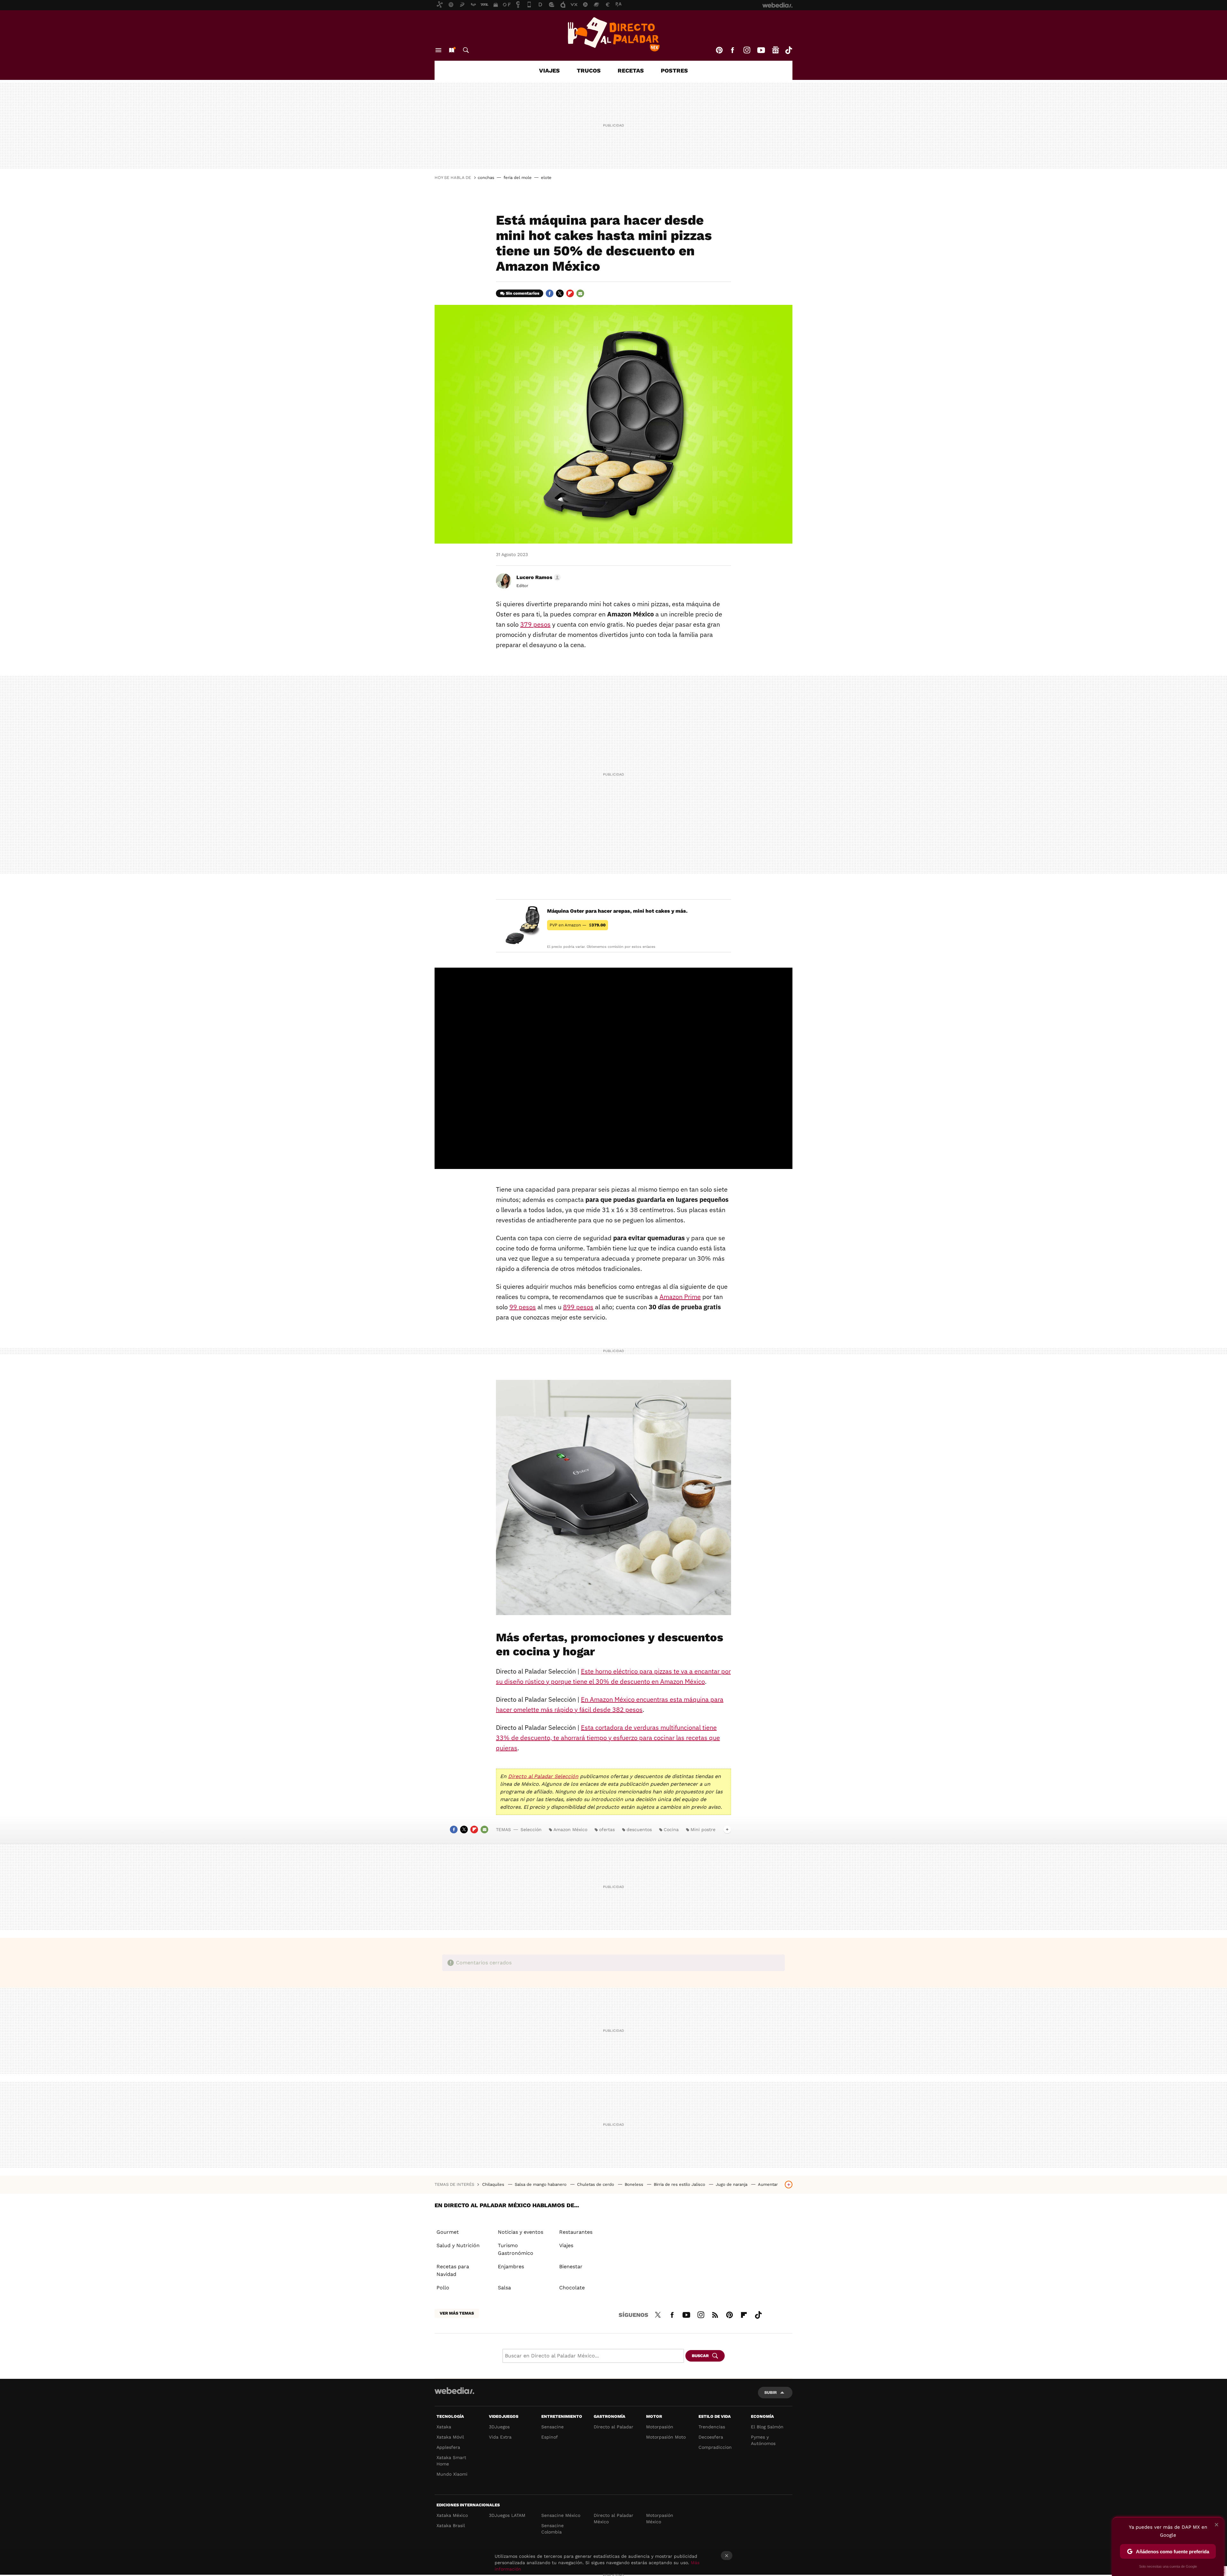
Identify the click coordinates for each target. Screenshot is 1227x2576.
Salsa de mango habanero (541, 2184)
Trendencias (712, 2427)
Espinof (550, 2437)
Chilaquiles (494, 2184)
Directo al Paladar (613, 2427)
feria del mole (518, 178)
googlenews (776, 50)
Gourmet (448, 2232)
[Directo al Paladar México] (613, 34)
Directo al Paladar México (613, 2518)
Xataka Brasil (451, 2526)
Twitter (560, 293)
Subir (771, 2392)
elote (546, 178)
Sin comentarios (523, 293)
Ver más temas (457, 2313)
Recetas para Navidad (453, 2270)
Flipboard (570, 293)
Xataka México (452, 2515)
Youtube (761, 50)
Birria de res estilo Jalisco (680, 2184)
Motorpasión (660, 2427)
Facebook (732, 50)
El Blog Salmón (767, 2427)
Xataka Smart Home (451, 2461)
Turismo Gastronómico (516, 2249)
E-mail (580, 293)
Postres (674, 70)
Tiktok (789, 50)
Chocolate (572, 2288)
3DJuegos (499, 2427)
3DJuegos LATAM (507, 2515)
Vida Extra (500, 2437)
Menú (438, 50)
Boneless (635, 2184)
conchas (486, 178)
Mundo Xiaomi (452, 2474)
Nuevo (451, 50)
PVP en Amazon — (578, 925)
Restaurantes (576, 2232)
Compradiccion (715, 2447)
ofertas (607, 1830)
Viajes (549, 70)
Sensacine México (561, 2515)
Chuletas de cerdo (596, 2184)
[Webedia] (454, 2391)
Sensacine (552, 2427)
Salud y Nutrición (458, 2245)
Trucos (589, 70)
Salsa (504, 2288)
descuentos (639, 1830)
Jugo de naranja (732, 2184)
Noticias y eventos (521, 2232)
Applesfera (448, 2447)
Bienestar (571, 2267)
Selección (531, 1830)
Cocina (671, 1830)
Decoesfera (711, 2437)
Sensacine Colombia (552, 2529)
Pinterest (719, 50)
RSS (715, 2314)
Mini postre (703, 1830)
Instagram (747, 50)
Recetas (631, 70)
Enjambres (511, 2267)
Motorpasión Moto (666, 2437)
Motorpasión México (660, 2518)
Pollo (443, 2288)
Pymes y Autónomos (763, 2440)
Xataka (444, 2427)
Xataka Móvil (450, 2437)
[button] (538, 577)
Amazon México (570, 1830)
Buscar (466, 50)
